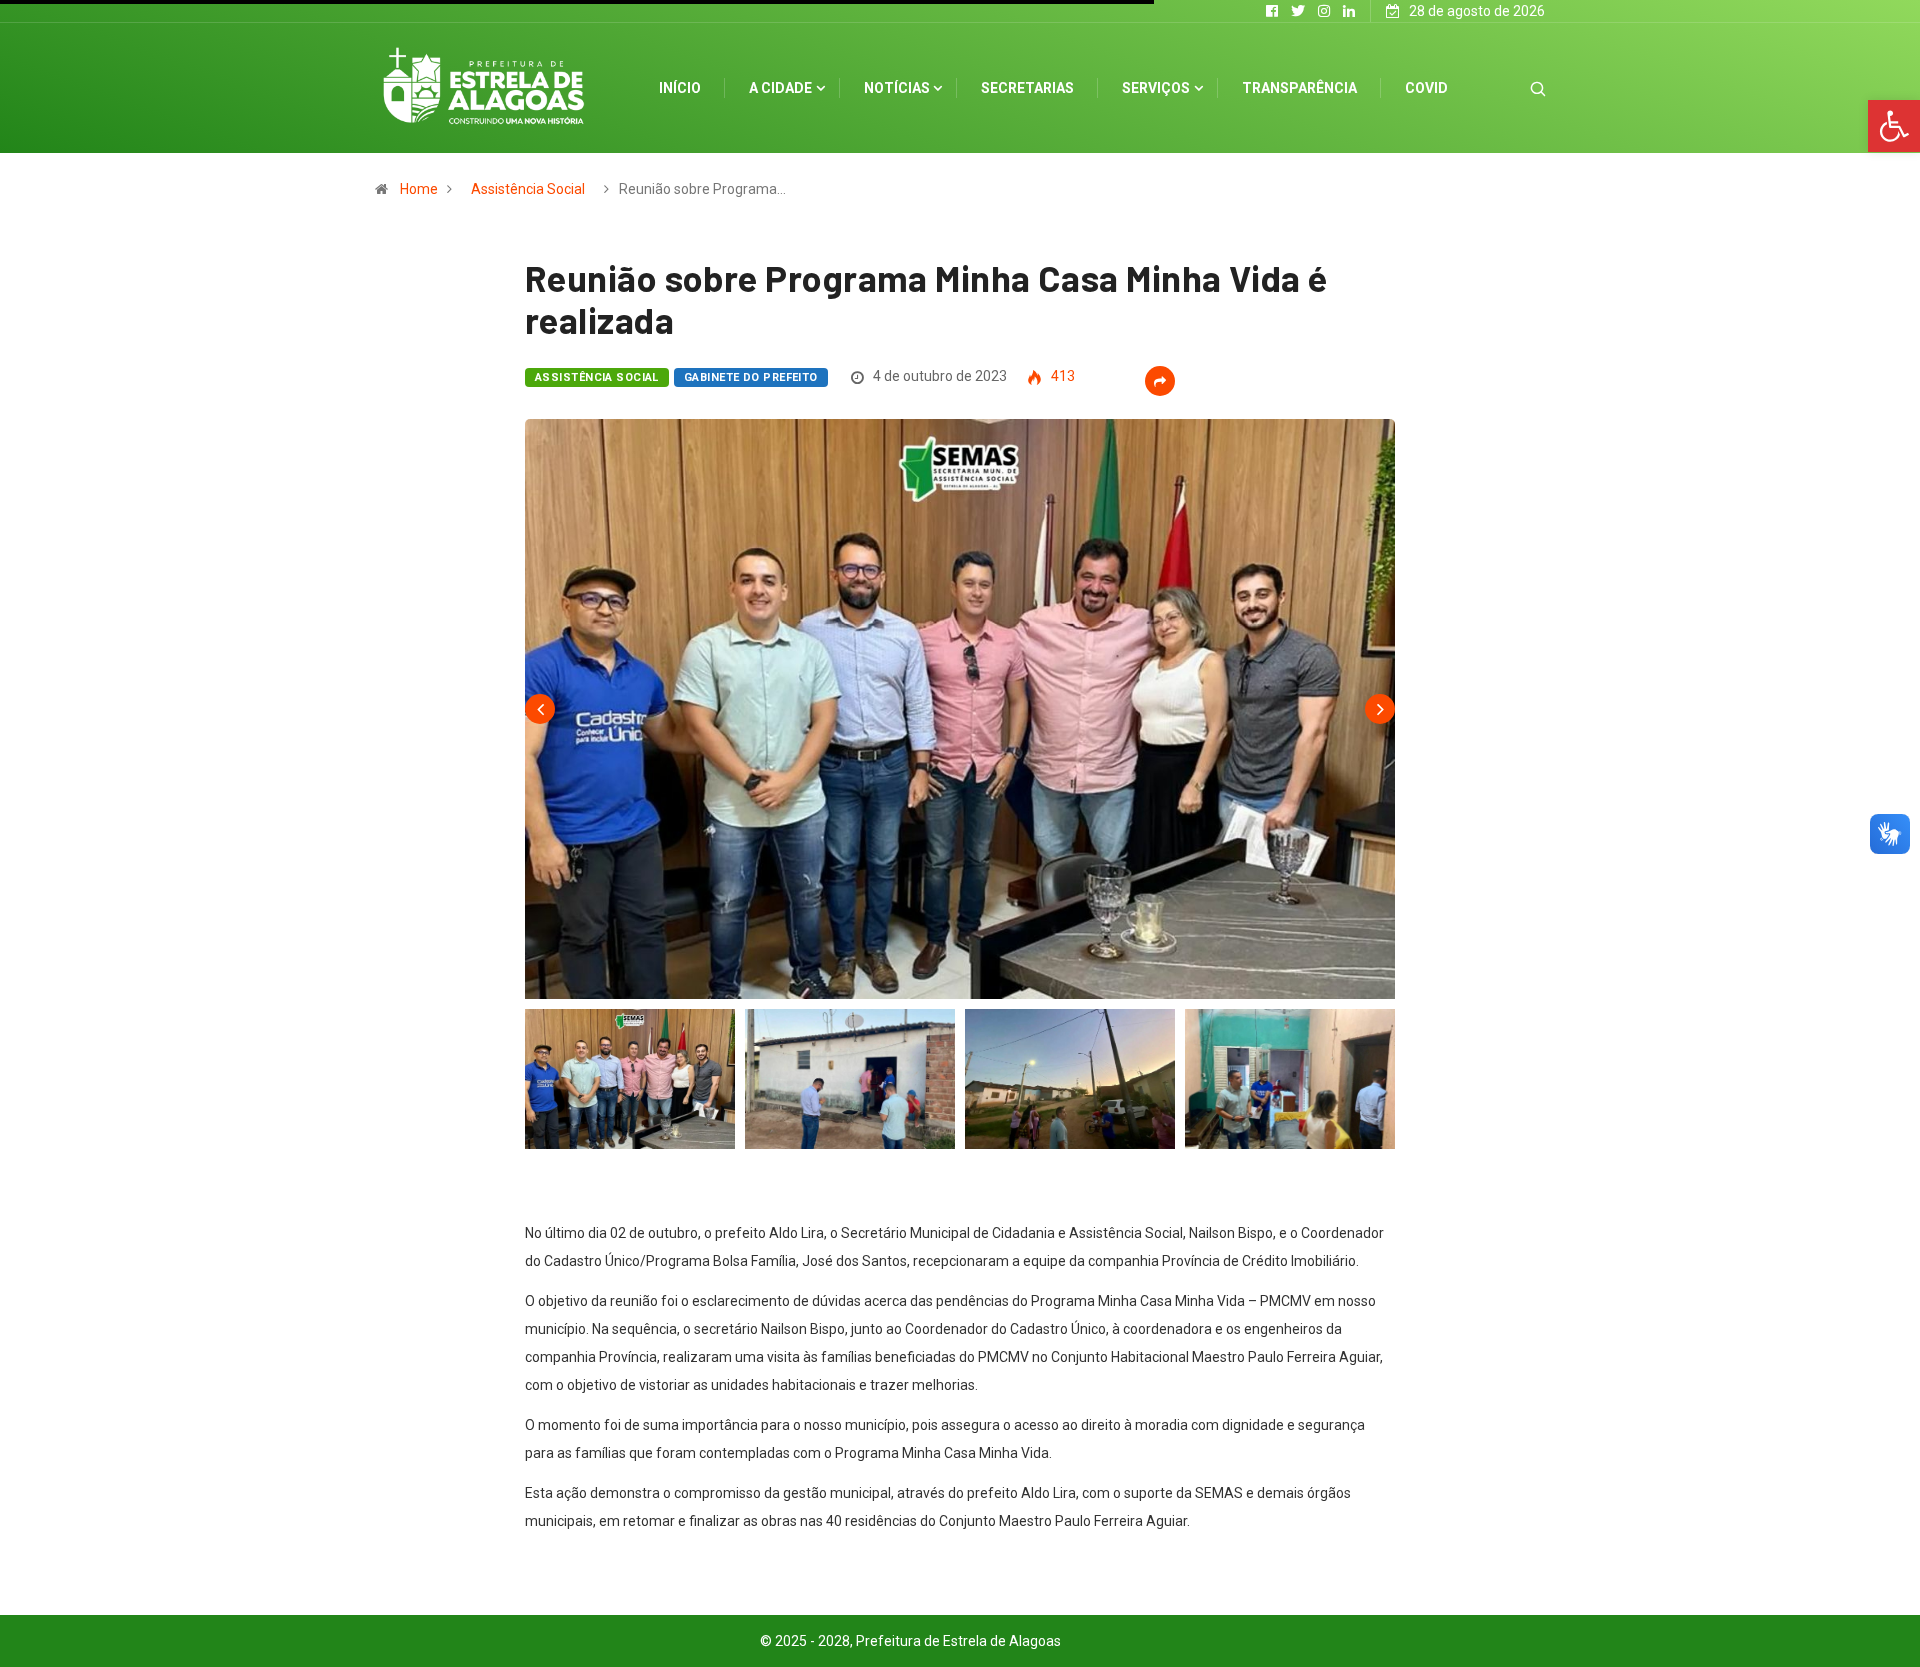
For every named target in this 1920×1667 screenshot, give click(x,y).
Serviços (1156, 88)
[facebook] (1272, 11)
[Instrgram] (1324, 11)
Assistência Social (528, 189)
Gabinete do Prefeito (751, 377)
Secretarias (1027, 88)
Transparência (1299, 88)
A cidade (780, 88)
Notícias (897, 88)
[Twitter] (1298, 11)
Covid (1426, 88)
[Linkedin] (1349, 11)
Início (680, 88)
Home (419, 189)
